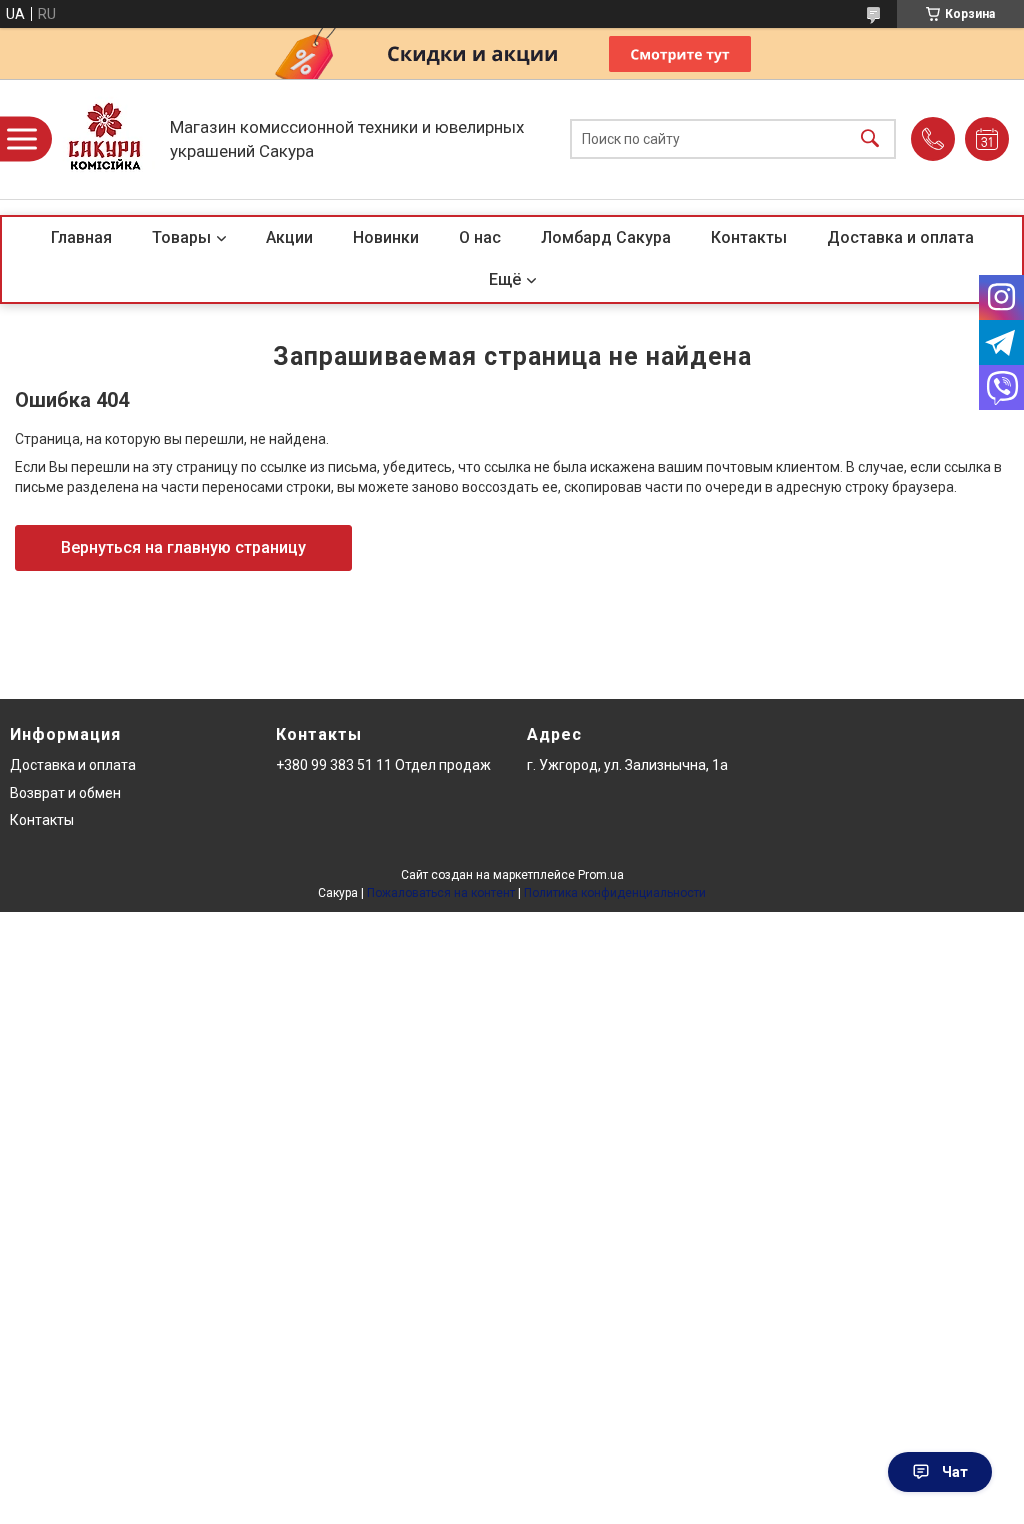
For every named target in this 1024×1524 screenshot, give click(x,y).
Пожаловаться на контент (441, 893)
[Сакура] (105, 139)
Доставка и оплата (900, 237)
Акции (289, 237)
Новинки (386, 237)
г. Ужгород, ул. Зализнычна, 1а (627, 765)
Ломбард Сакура (606, 237)
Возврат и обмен (65, 793)
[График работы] (987, 139)
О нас (480, 237)
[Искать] (870, 139)
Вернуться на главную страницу (183, 547)
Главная (81, 237)
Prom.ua (601, 875)
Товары (181, 237)
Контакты (749, 237)
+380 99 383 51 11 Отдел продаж (383, 765)
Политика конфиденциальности (615, 893)
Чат (955, 1472)
